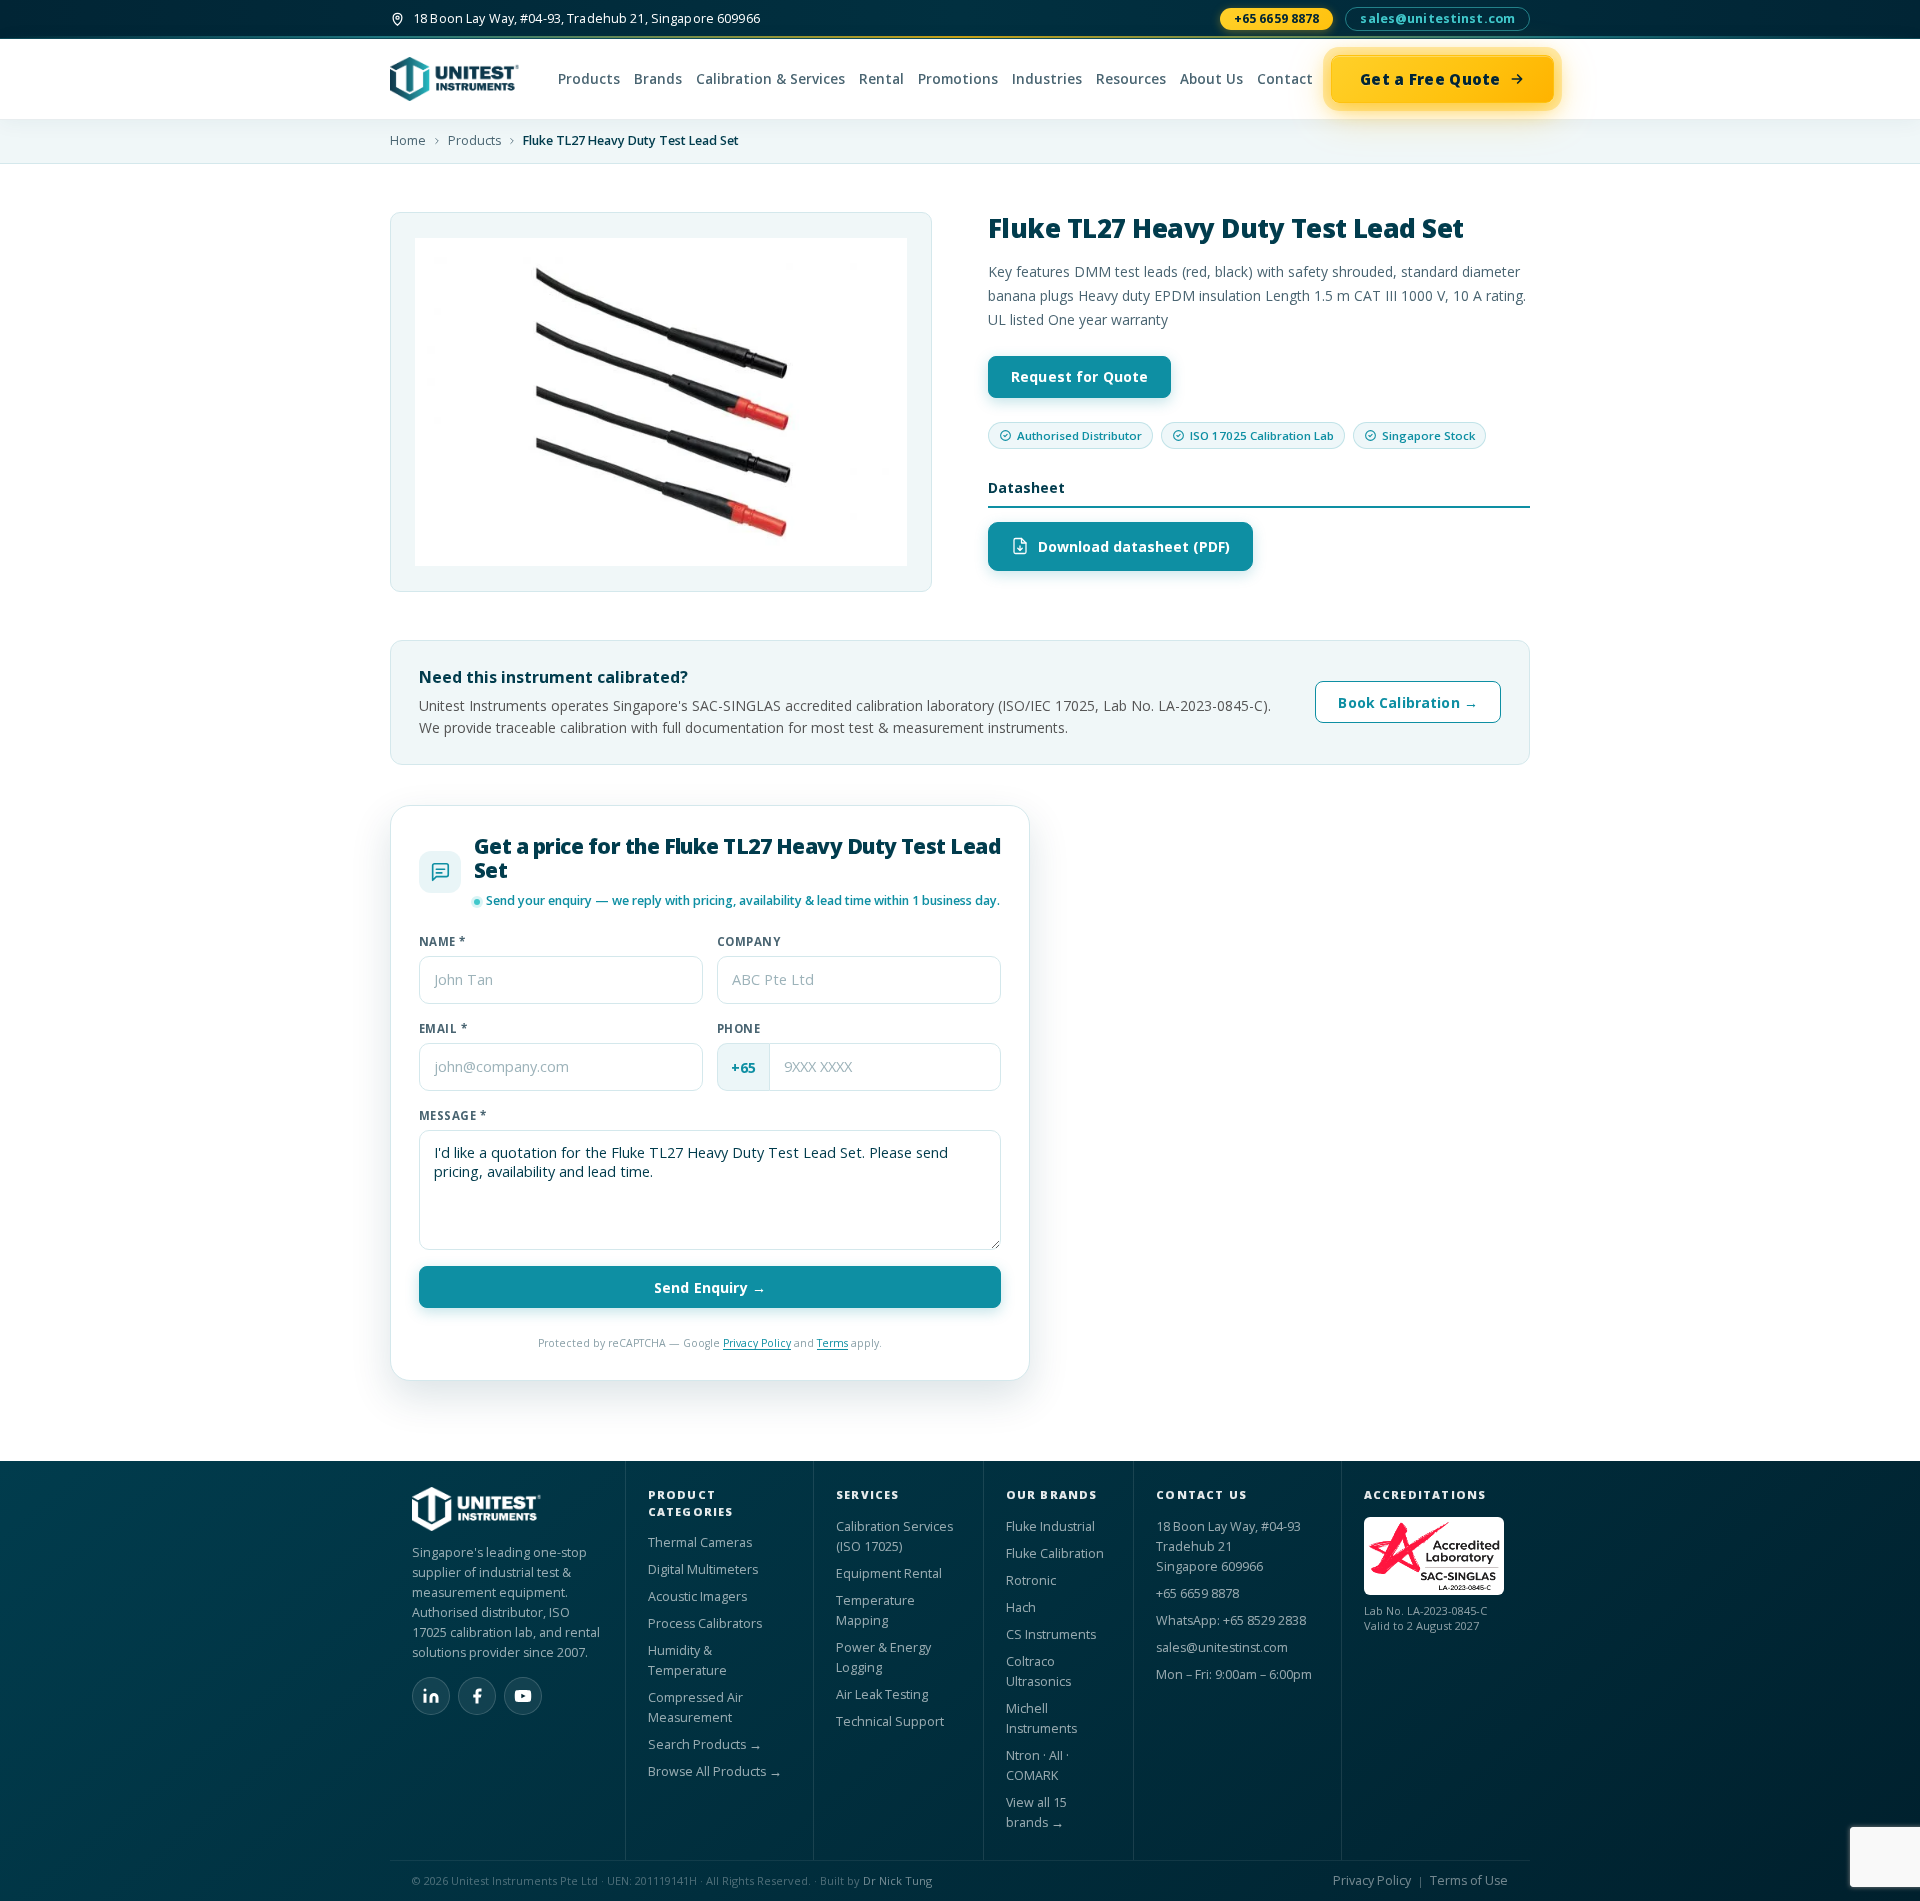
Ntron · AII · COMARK (1037, 1765)
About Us (1211, 79)
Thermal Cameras (700, 1542)
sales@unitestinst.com (1437, 18)
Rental (881, 79)
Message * (452, 1115)
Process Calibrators (705, 1623)
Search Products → (705, 1744)
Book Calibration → (1408, 702)
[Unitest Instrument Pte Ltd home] (465, 79)
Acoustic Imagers (697, 1596)
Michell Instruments (1041, 1718)
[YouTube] (523, 1696)
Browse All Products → (715, 1771)
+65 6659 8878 (1277, 18)
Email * (443, 1028)
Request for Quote (1079, 376)
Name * (442, 941)
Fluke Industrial (1050, 1526)
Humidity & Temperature (687, 1660)
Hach (1021, 1607)
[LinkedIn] (431, 1696)
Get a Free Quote (1430, 79)
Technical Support (890, 1721)
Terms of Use (1469, 1880)
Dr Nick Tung (897, 1880)
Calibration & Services (770, 79)
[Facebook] (477, 1696)
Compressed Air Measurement (695, 1707)
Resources (1131, 79)
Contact (1285, 79)
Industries (1047, 79)
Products (589, 79)
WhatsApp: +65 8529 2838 (1231, 1620)
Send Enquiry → (710, 1287)
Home (408, 140)
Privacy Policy (757, 1343)
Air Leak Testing (882, 1694)
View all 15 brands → (1036, 1812)
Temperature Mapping (875, 1610)
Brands (658, 79)
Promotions (958, 79)
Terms (832, 1343)
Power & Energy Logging (883, 1657)
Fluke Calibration (1055, 1553)
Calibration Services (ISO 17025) (894, 1536)
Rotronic (1031, 1580)
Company (748, 941)
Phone (738, 1028)
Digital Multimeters (703, 1569)
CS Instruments (1051, 1634)
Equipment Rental (889, 1573)
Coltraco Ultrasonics (1038, 1671)
